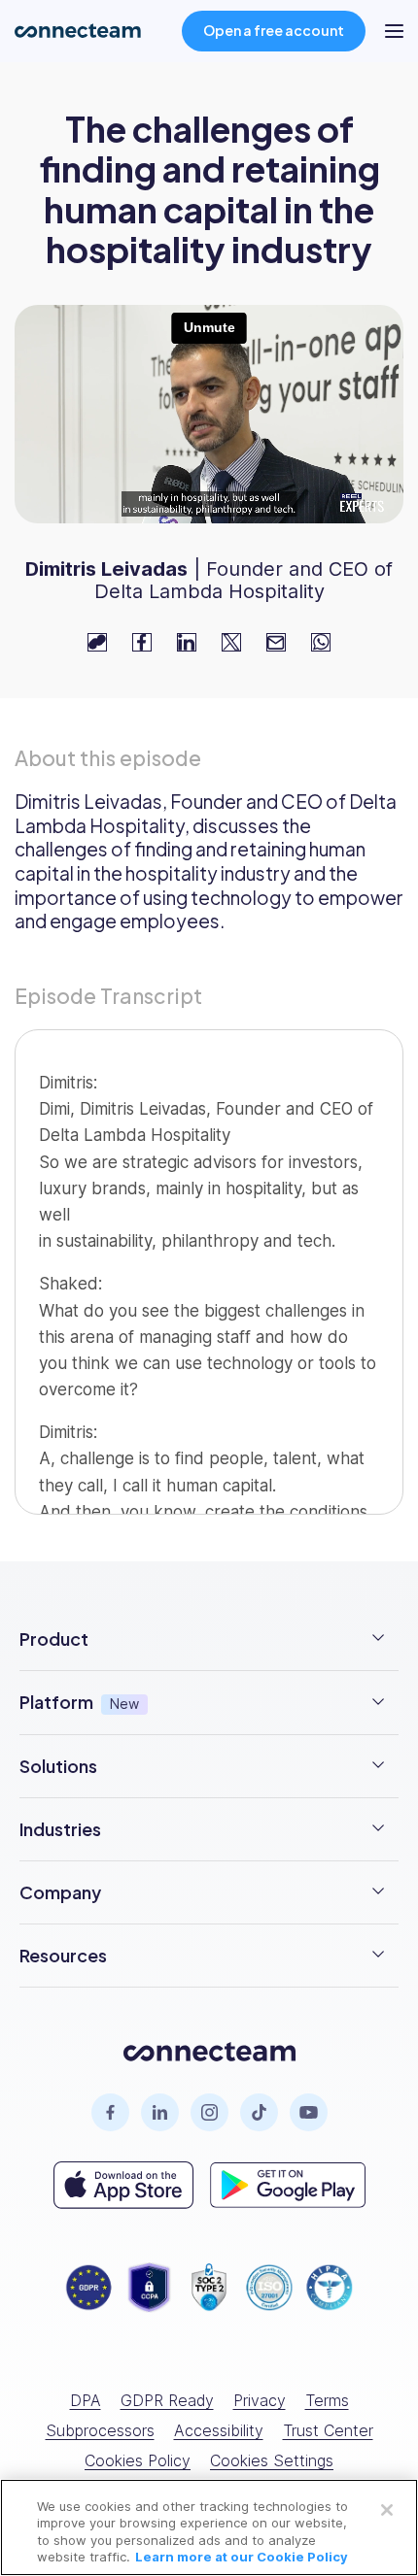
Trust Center (328, 2430)
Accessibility (219, 2430)
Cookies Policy (138, 2460)
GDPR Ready (167, 2400)
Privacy (260, 2400)
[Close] (387, 2510)
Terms (327, 2400)
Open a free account (274, 30)
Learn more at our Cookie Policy (242, 2557)
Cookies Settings (272, 2460)
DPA (86, 2400)
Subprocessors (100, 2430)
